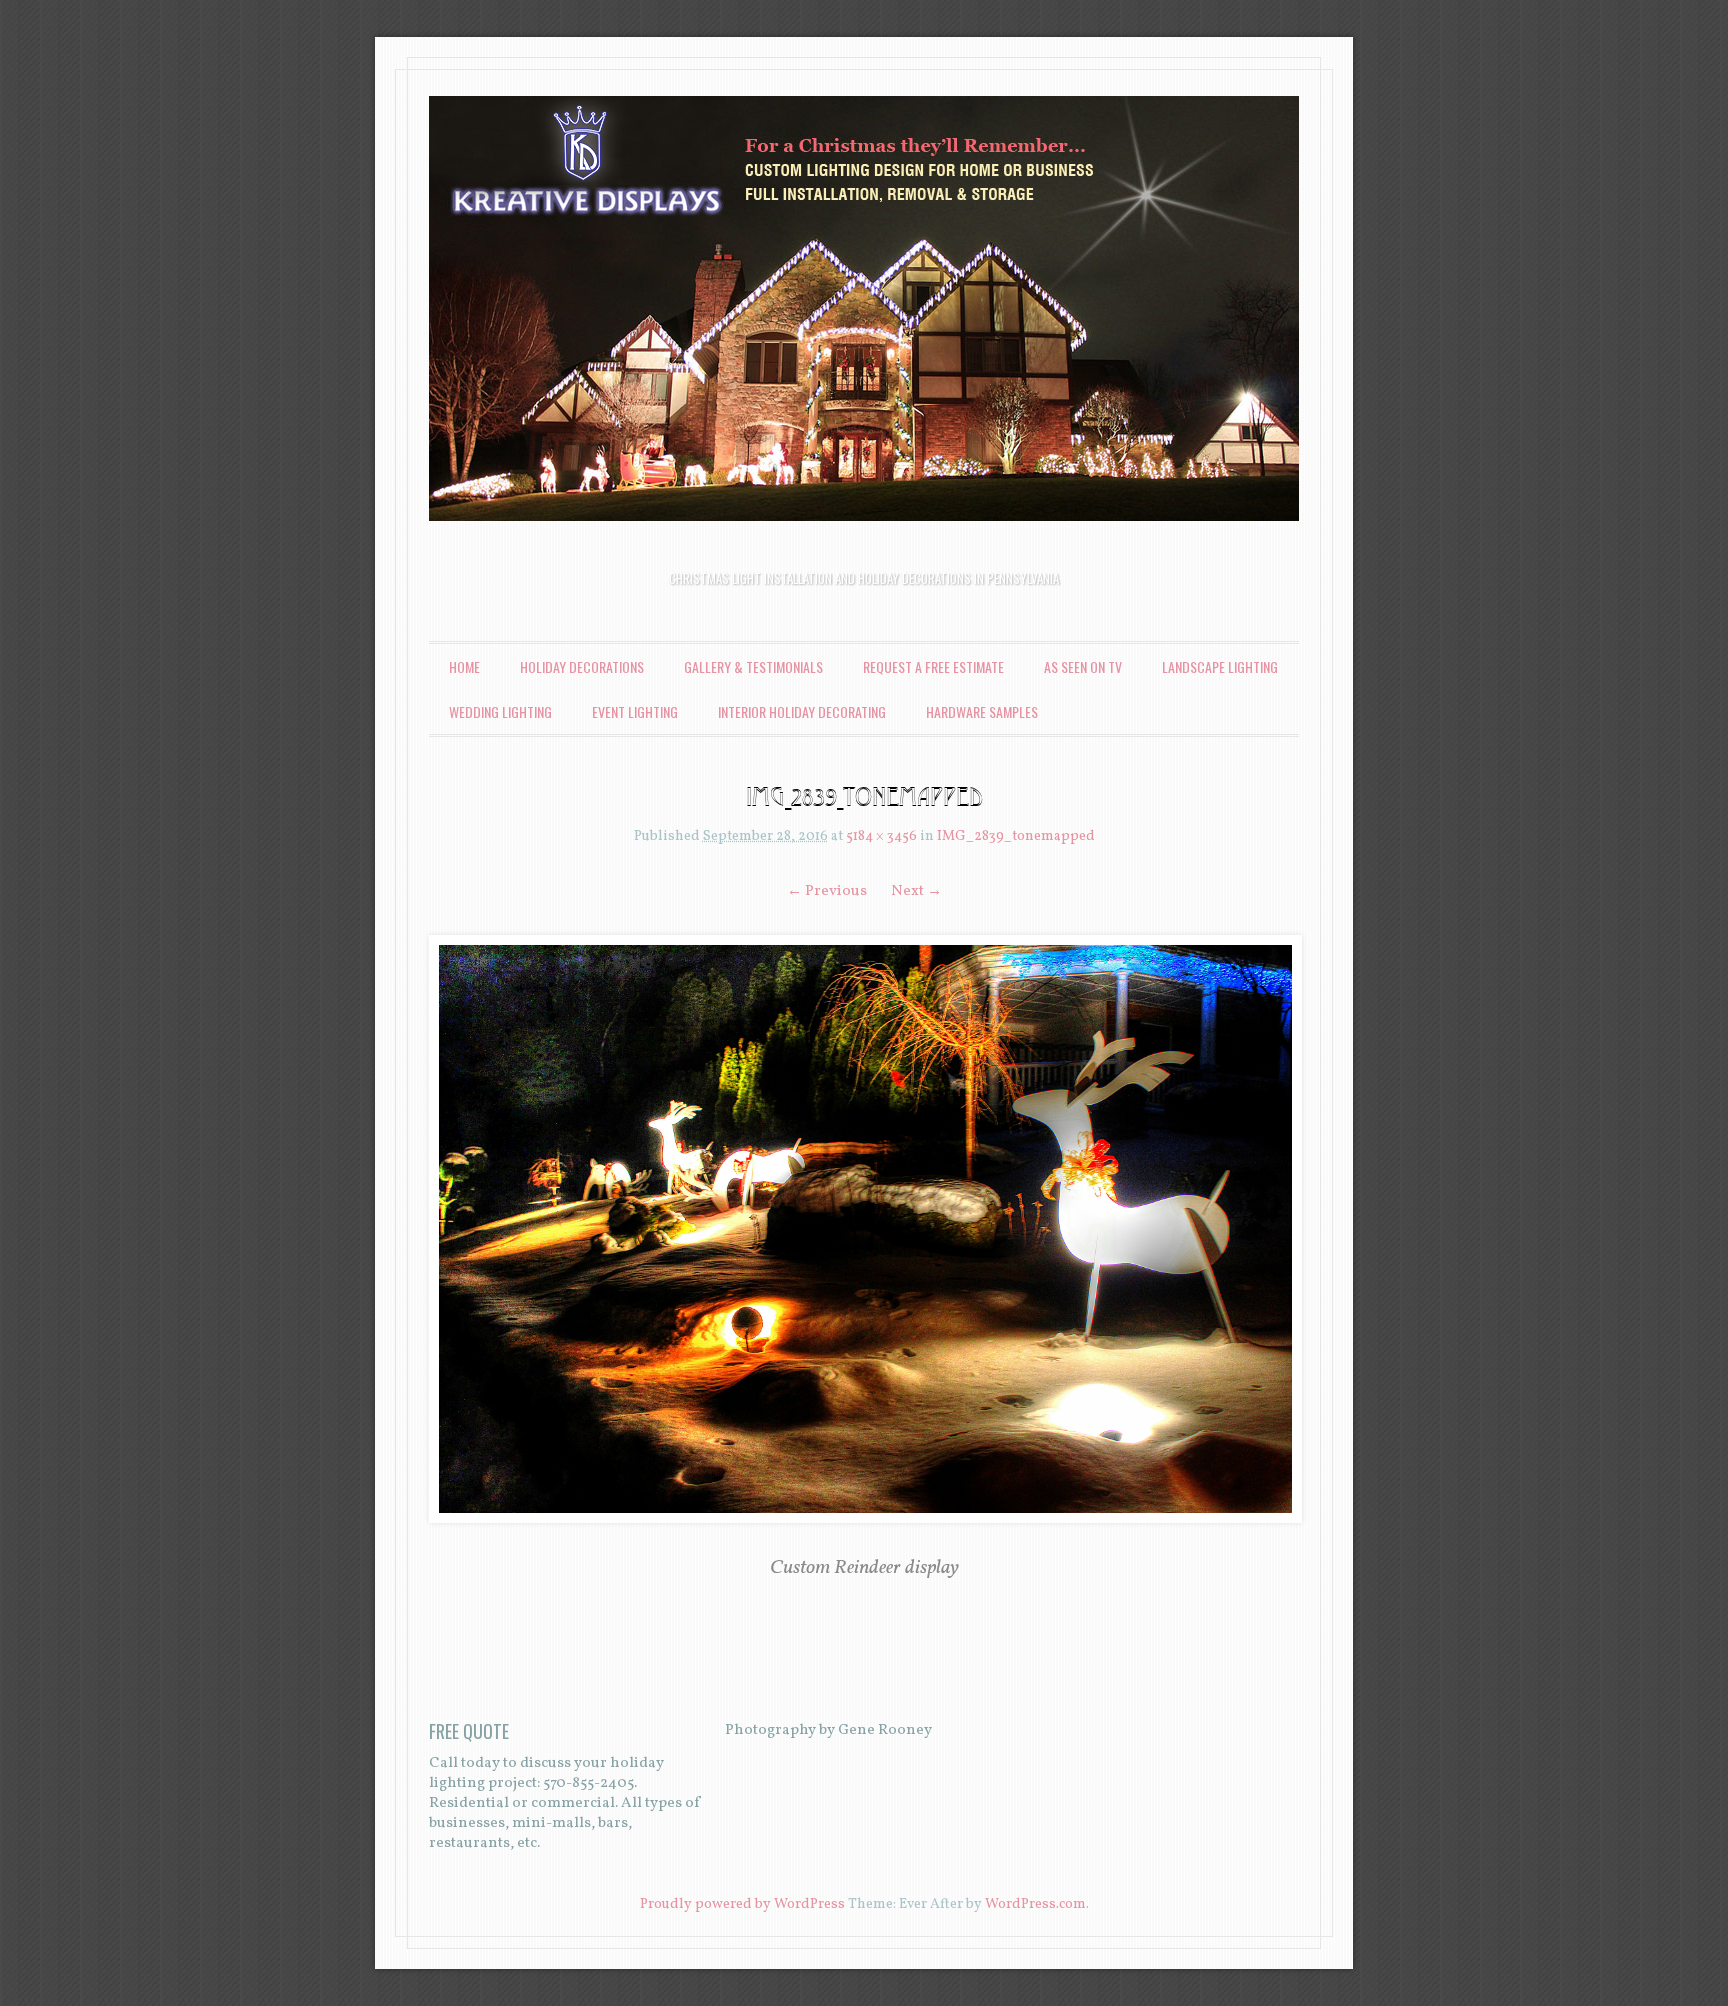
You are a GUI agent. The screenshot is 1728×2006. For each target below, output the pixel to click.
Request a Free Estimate (933, 666)
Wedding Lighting (500, 711)
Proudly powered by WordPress (742, 1904)
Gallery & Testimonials (753, 666)
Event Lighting (635, 711)
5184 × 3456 (881, 836)
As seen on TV (1083, 666)
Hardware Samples (982, 711)
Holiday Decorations (582, 666)
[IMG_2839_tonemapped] (864, 1229)
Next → (916, 891)
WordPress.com (1035, 1904)
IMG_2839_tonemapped (1016, 836)
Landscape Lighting (1220, 666)
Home (464, 666)
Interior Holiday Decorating (802, 711)
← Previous (827, 891)
